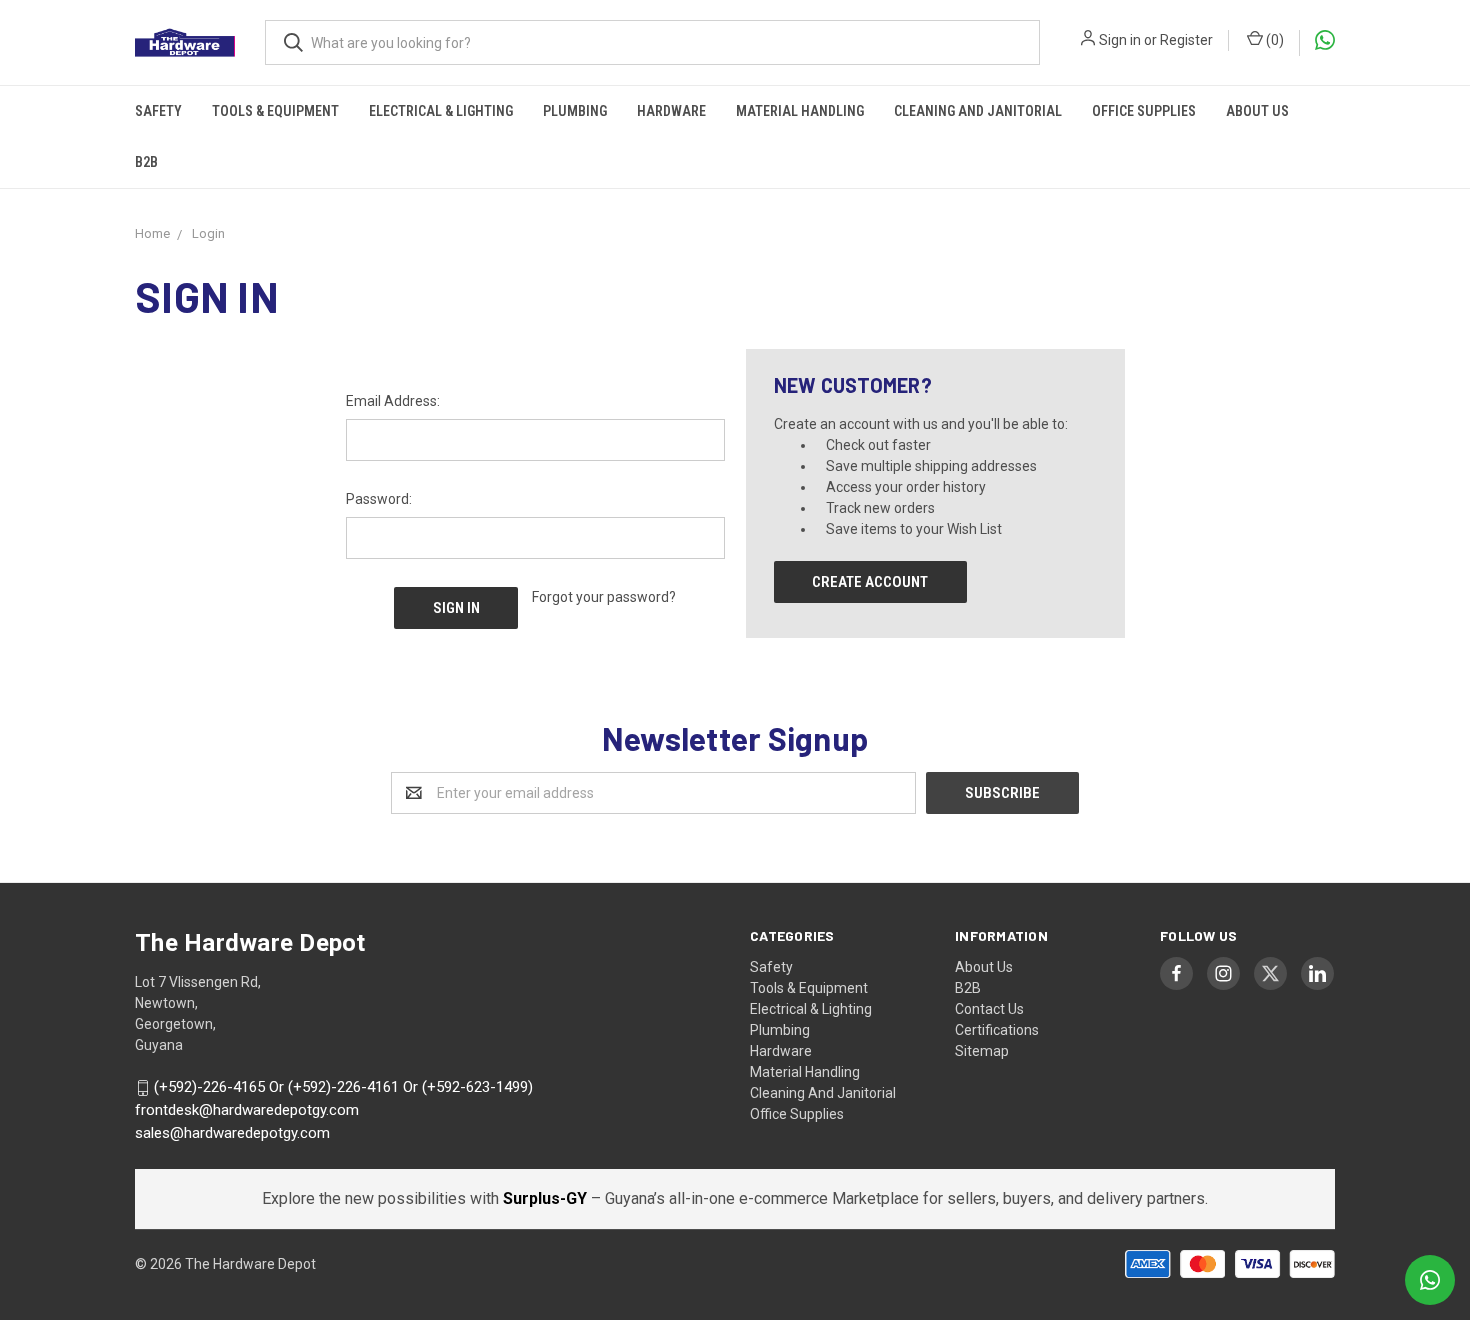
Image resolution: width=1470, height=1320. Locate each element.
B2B (146, 162)
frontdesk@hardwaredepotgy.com (247, 1110)
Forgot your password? (604, 597)
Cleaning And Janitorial (978, 111)
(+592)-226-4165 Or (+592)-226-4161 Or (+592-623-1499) (343, 1088)
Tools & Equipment (275, 111)
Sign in (1120, 40)
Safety (158, 111)
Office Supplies (1144, 111)
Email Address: (393, 401)
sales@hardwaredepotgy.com (232, 1133)
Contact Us (989, 1009)
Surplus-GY (547, 1198)
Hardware (671, 111)
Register (1186, 40)
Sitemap (982, 1051)
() (1273, 40)
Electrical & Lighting (441, 111)
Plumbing (575, 111)
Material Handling (800, 111)
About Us (1257, 111)
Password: (379, 499)
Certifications (997, 1030)
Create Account (870, 582)
